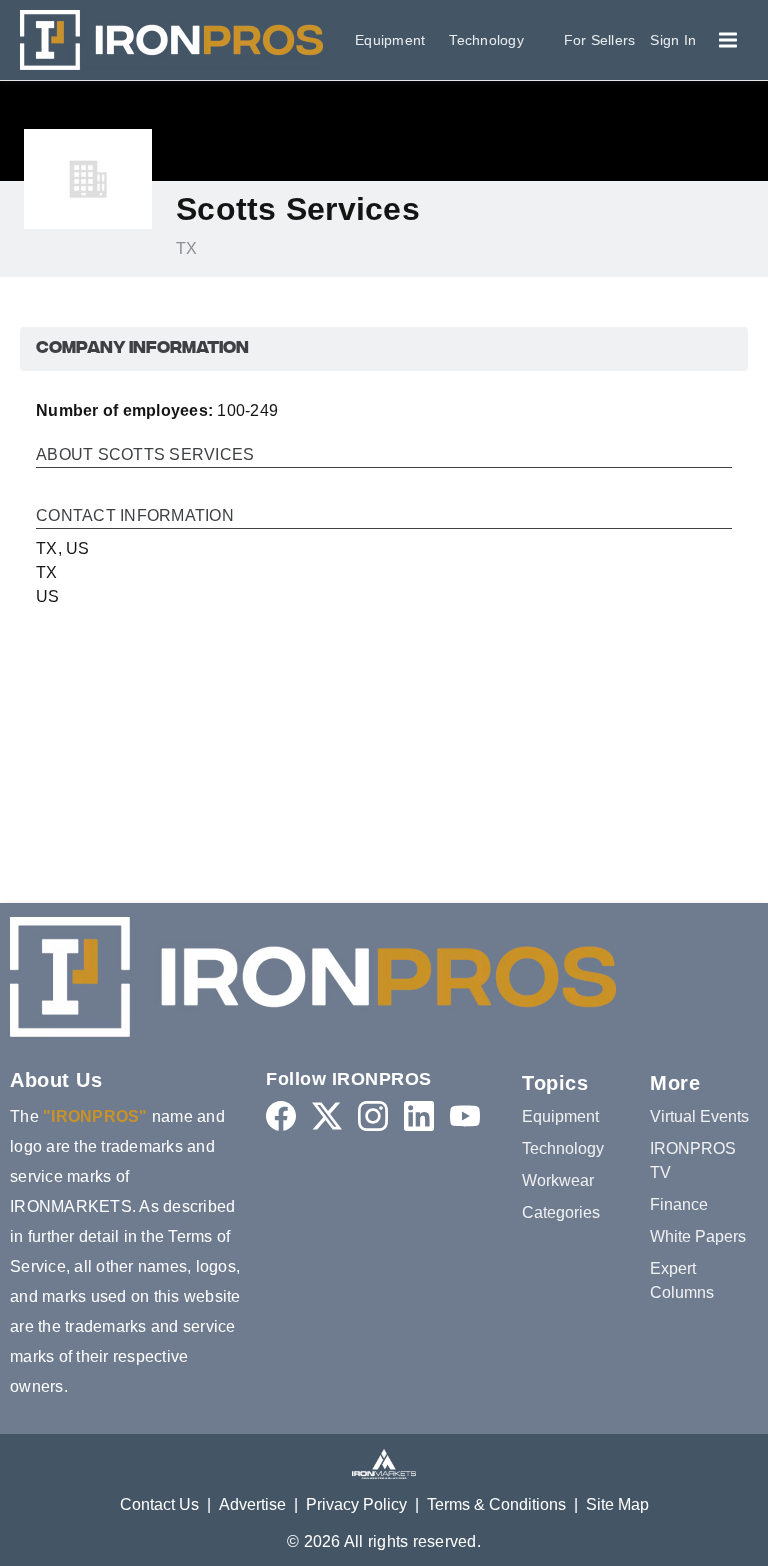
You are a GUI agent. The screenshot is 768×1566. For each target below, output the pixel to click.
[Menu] (728, 40)
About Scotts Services (145, 455)
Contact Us (159, 1504)
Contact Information (135, 516)
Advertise (252, 1504)
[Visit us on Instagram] (373, 1115)
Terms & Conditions (496, 1504)
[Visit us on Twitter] (327, 1115)
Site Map (617, 1504)
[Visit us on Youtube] (465, 1115)
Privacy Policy (356, 1504)
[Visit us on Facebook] (281, 1115)
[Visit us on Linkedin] (419, 1115)
